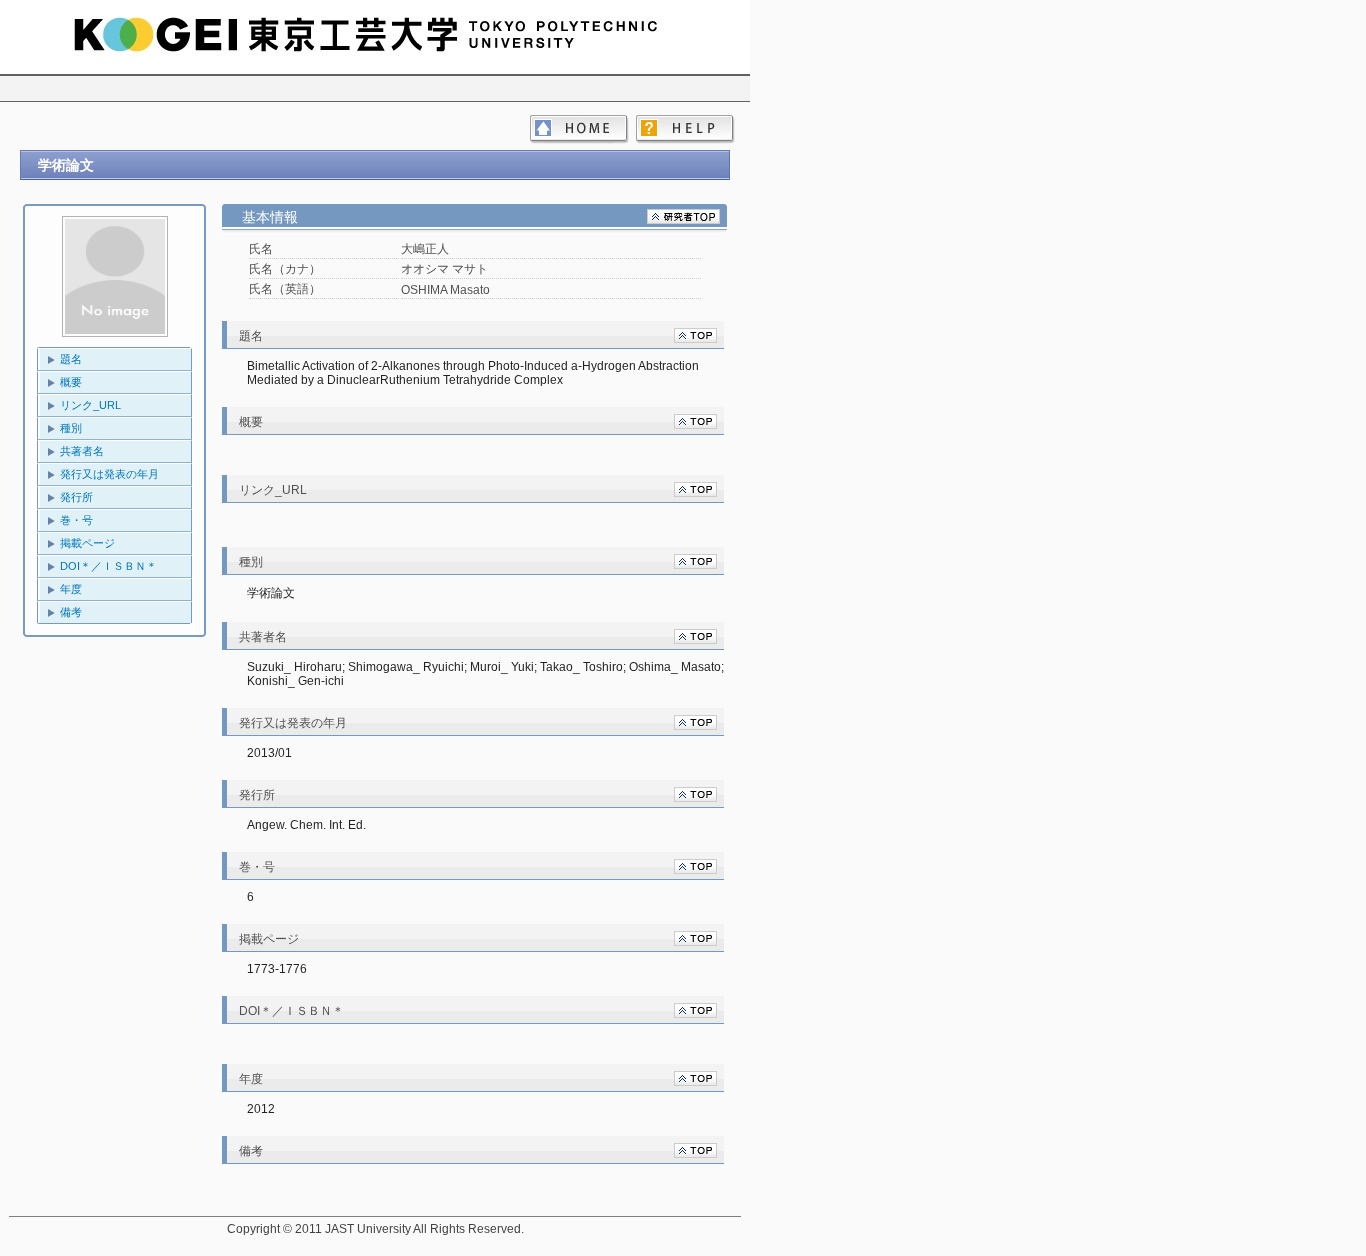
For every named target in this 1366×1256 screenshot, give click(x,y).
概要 (71, 382)
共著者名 (82, 451)
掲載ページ (87, 543)
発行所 (76, 497)
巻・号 (76, 520)
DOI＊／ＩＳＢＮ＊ (108, 566)
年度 (71, 589)
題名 (71, 359)
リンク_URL (90, 405)
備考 (71, 612)
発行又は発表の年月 (109, 474)
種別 (71, 428)
